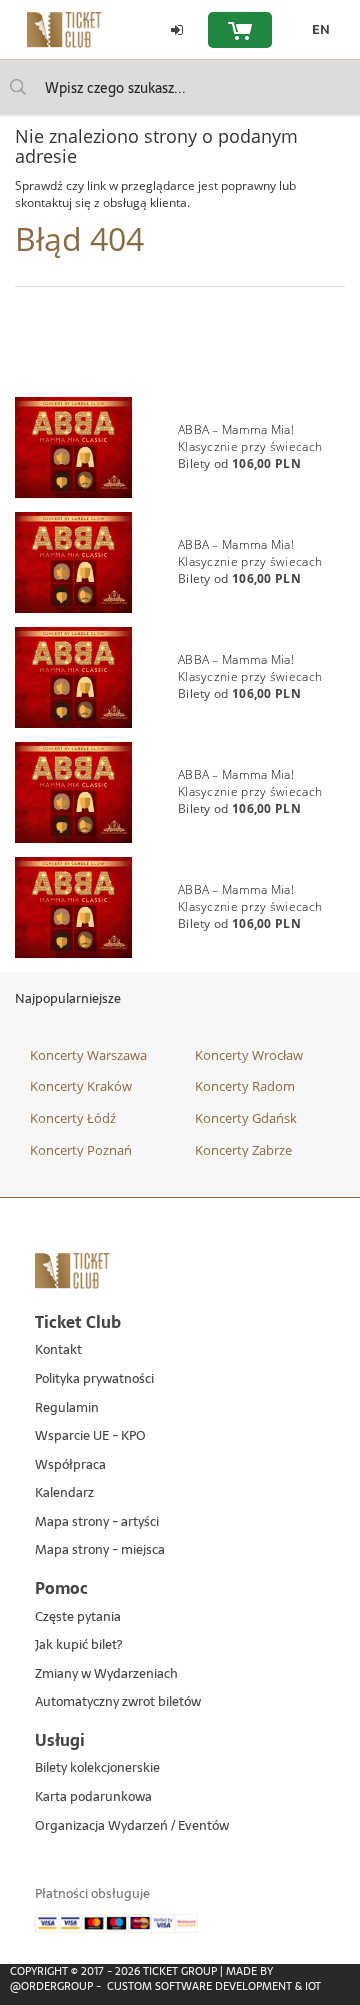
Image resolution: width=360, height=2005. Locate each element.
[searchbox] (180, 87)
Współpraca (70, 1465)
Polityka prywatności (94, 1379)
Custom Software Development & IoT (214, 1986)
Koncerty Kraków (81, 1086)
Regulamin (67, 1408)
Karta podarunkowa (93, 1797)
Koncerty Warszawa (88, 1055)
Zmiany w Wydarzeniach (106, 1674)
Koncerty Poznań (81, 1150)
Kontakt (58, 1350)
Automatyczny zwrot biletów (118, 1702)
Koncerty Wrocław (249, 1055)
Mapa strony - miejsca (100, 1550)
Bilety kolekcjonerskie (97, 1768)
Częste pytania (78, 1617)
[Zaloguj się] (177, 30)
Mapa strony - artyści (97, 1522)
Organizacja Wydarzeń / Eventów (132, 1826)
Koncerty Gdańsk (246, 1118)
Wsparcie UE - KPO (90, 1436)
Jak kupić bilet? (78, 1645)
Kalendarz (64, 1493)
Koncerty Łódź (73, 1118)
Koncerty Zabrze (243, 1150)
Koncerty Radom (245, 1086)
